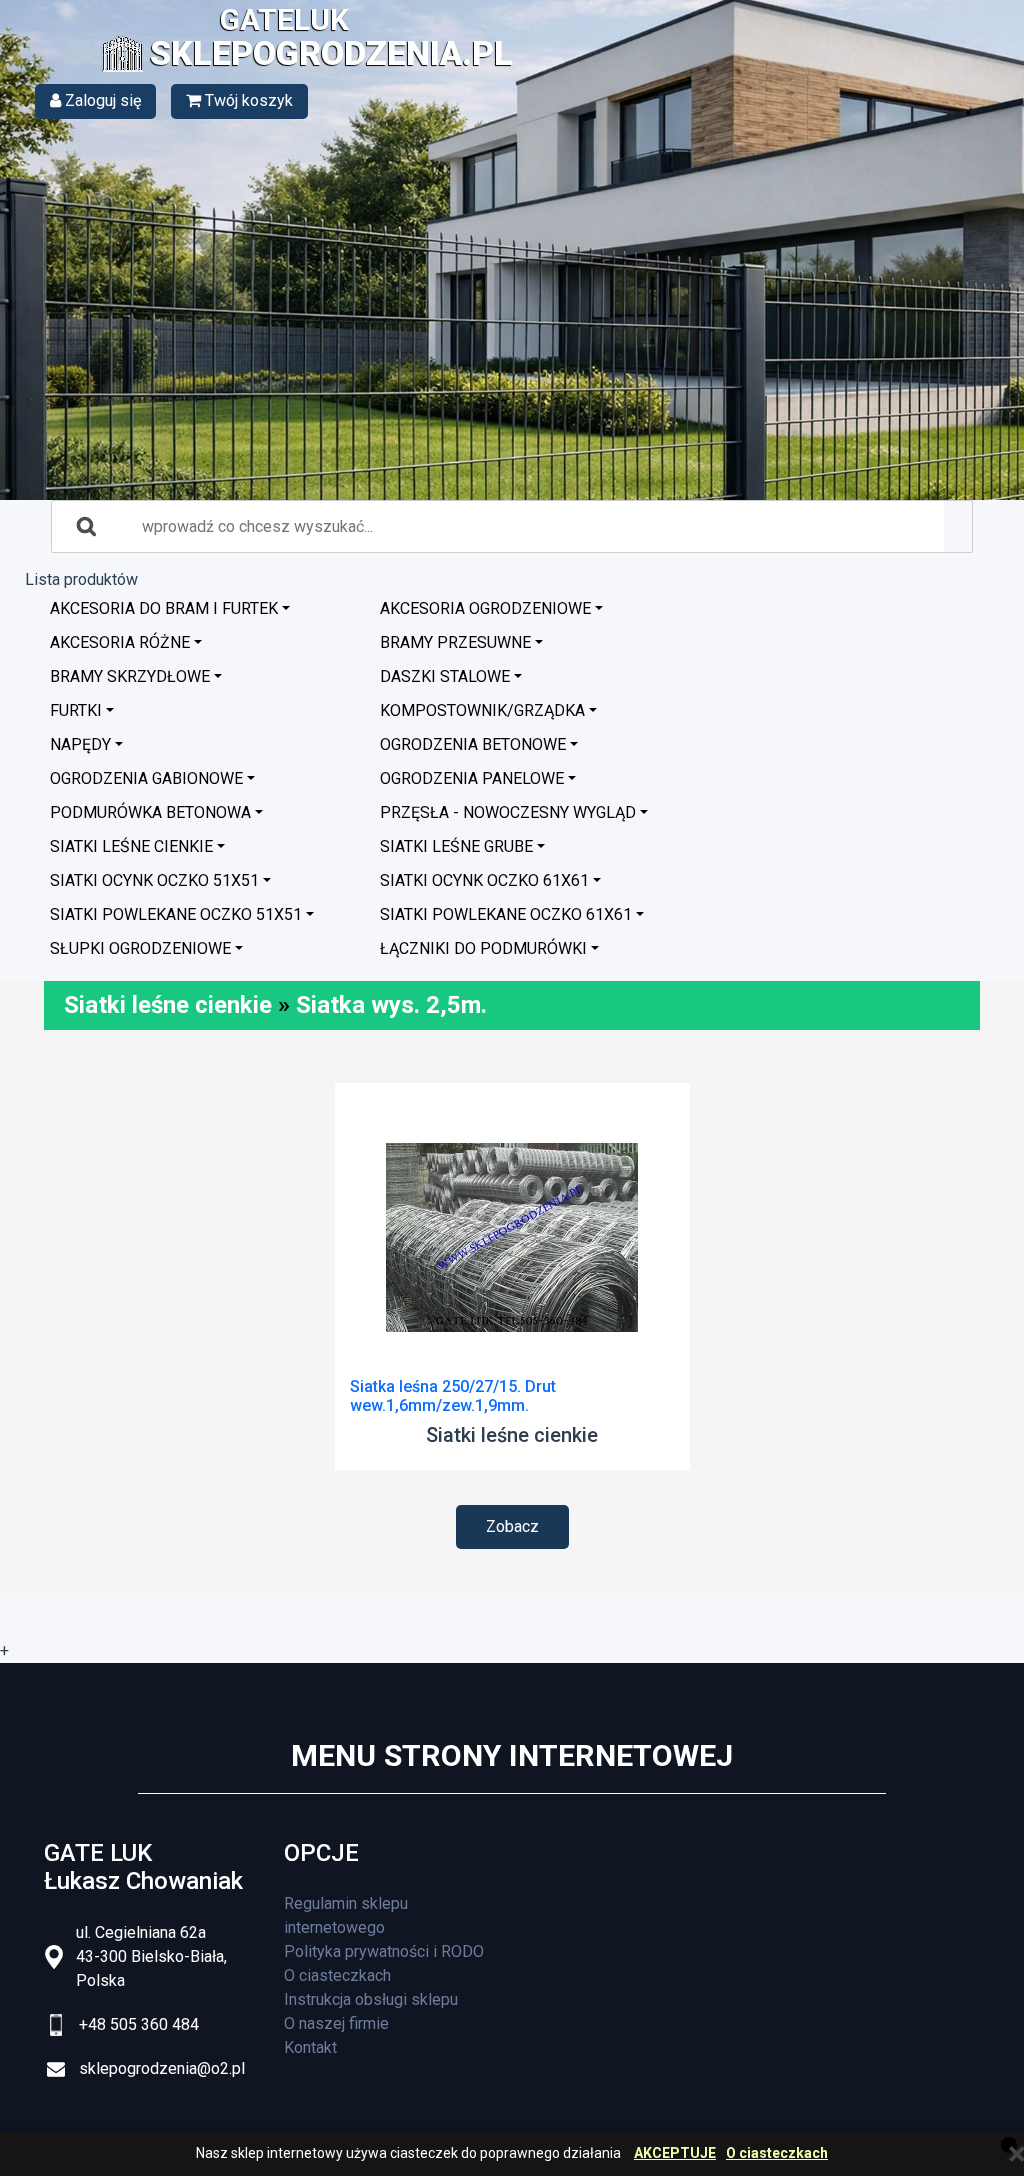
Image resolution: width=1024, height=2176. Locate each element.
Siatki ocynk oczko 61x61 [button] (484, 880)
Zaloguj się (101, 100)
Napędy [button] (80, 744)
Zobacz (512, 1526)
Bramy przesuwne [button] (455, 642)
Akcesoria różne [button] (120, 642)
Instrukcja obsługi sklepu (371, 1999)
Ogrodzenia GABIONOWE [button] (146, 778)
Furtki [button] (76, 710)
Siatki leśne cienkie (168, 1005)
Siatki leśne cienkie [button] (131, 846)
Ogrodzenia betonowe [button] (473, 744)
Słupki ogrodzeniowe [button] (140, 948)
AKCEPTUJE (675, 2153)
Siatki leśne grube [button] (456, 846)
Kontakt (310, 2047)
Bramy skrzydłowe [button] (130, 676)
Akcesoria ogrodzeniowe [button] (485, 608)
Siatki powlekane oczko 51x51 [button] (176, 914)
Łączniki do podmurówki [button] (483, 948)
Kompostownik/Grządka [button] (482, 710)
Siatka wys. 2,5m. (391, 1005)
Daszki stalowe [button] (445, 676)
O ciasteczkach (777, 2153)
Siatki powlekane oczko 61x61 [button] (506, 914)
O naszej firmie (336, 2023)
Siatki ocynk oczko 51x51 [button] (154, 880)
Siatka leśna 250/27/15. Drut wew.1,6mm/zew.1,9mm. (453, 1396)
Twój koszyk (247, 100)
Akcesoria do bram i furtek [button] (164, 608)
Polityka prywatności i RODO (384, 1951)
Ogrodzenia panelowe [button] (472, 778)
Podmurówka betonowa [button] (150, 812)
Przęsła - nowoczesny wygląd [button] (508, 812)
